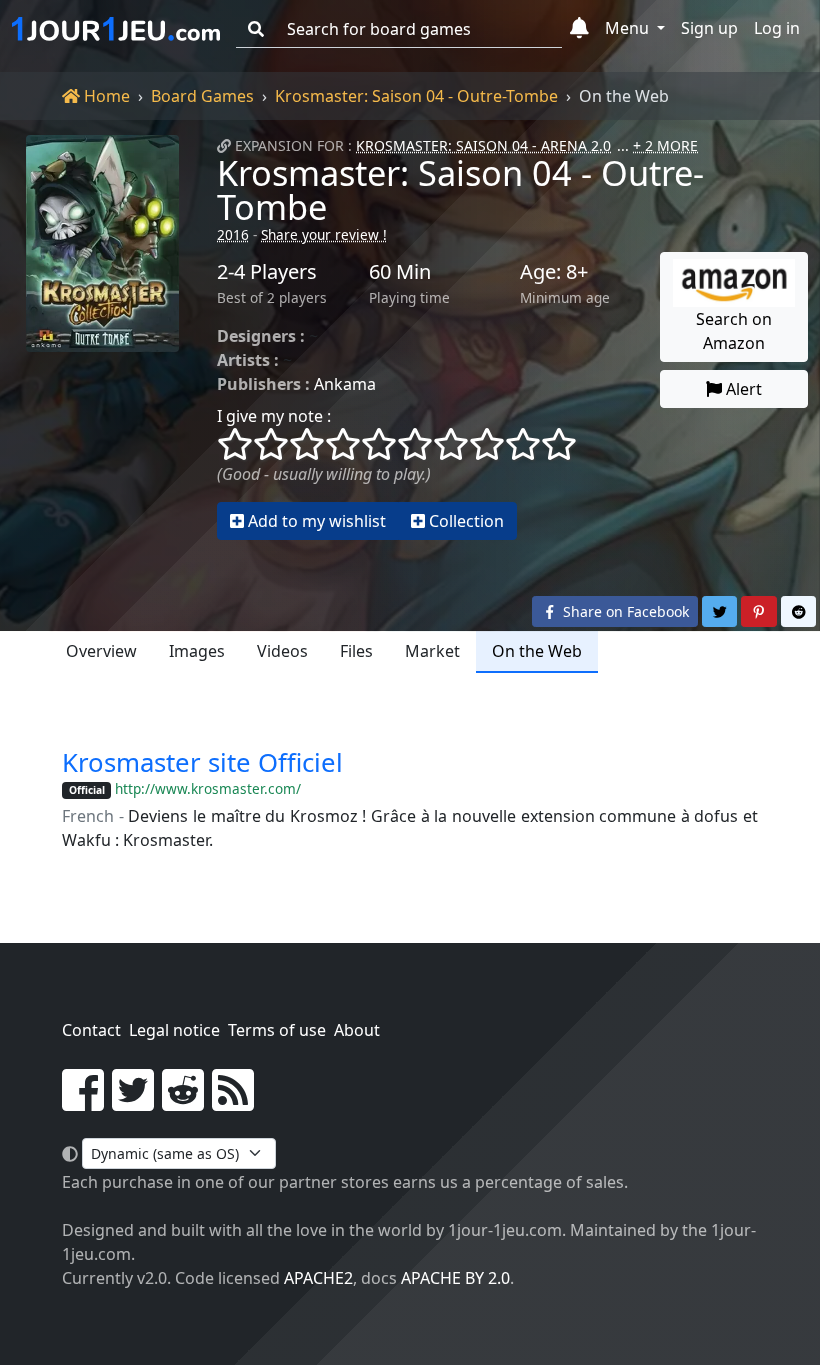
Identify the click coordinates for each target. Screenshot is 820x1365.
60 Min (400, 272)
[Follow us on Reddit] (183, 1102)
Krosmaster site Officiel (202, 762)
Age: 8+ (554, 272)
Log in (777, 28)
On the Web (537, 651)
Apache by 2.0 (455, 1278)
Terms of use (277, 1030)
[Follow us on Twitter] (133, 1102)
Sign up (709, 28)
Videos (282, 651)
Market (432, 651)
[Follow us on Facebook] (83, 1102)
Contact (91, 1030)
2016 (233, 234)
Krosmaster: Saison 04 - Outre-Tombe (416, 96)
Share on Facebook (624, 611)
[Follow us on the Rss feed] (233, 1102)
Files (356, 651)
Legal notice (174, 1030)
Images (197, 651)
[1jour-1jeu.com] (116, 29)
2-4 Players (267, 272)
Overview (101, 651)
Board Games (202, 96)
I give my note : (274, 416)
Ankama (345, 384)
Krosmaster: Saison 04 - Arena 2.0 (483, 145)
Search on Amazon (734, 331)
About (357, 1030)
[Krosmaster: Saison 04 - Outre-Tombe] (102, 337)
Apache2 (318, 1278)
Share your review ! (324, 234)
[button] (579, 29)
